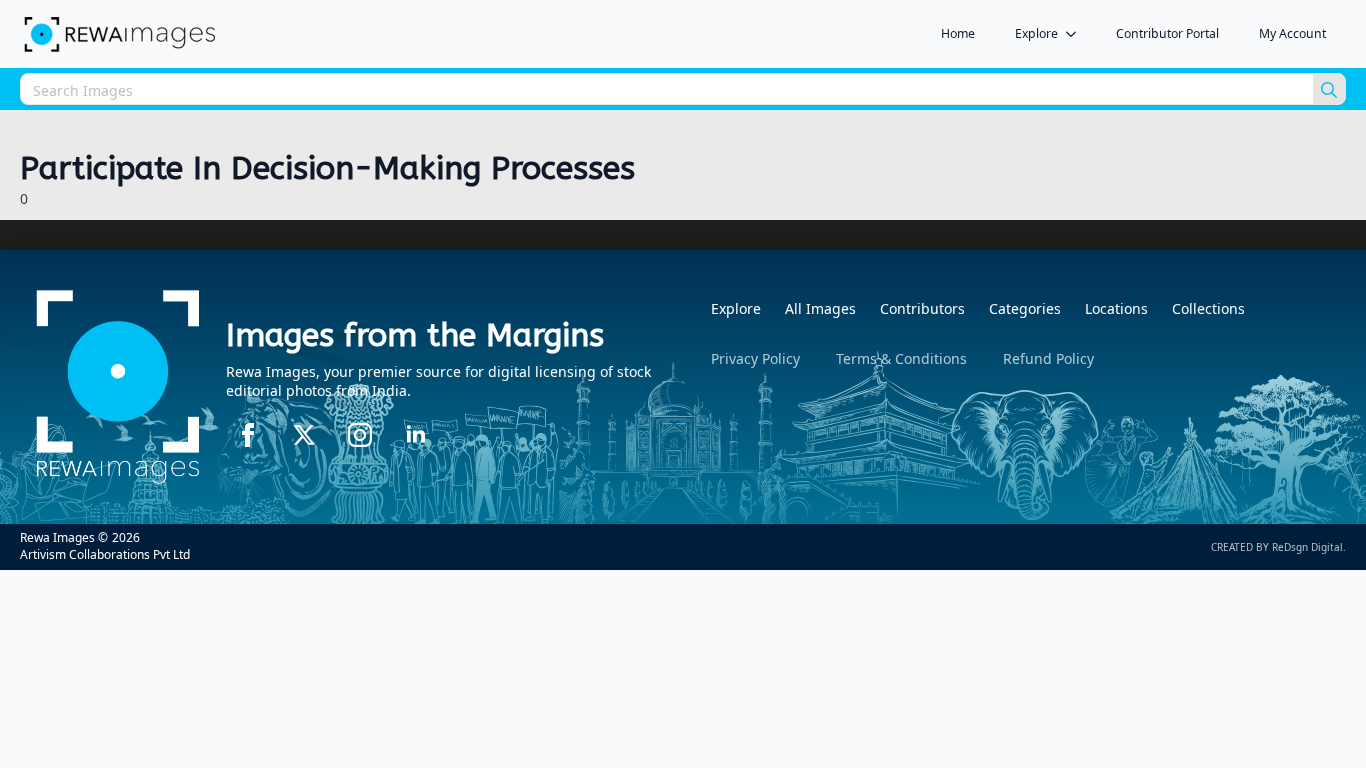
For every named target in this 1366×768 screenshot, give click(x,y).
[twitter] (304, 435)
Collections (1208, 308)
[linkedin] (416, 435)
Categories (1025, 308)
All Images (820, 308)
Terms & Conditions (901, 358)
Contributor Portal (1167, 33)
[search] (1329, 90)
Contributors (922, 308)
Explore (1036, 33)
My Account (1292, 33)
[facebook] (248, 435)
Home (958, 33)
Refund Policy (1048, 358)
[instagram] (360, 435)
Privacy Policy (755, 358)
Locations (1116, 308)
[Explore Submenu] (1077, 34)
